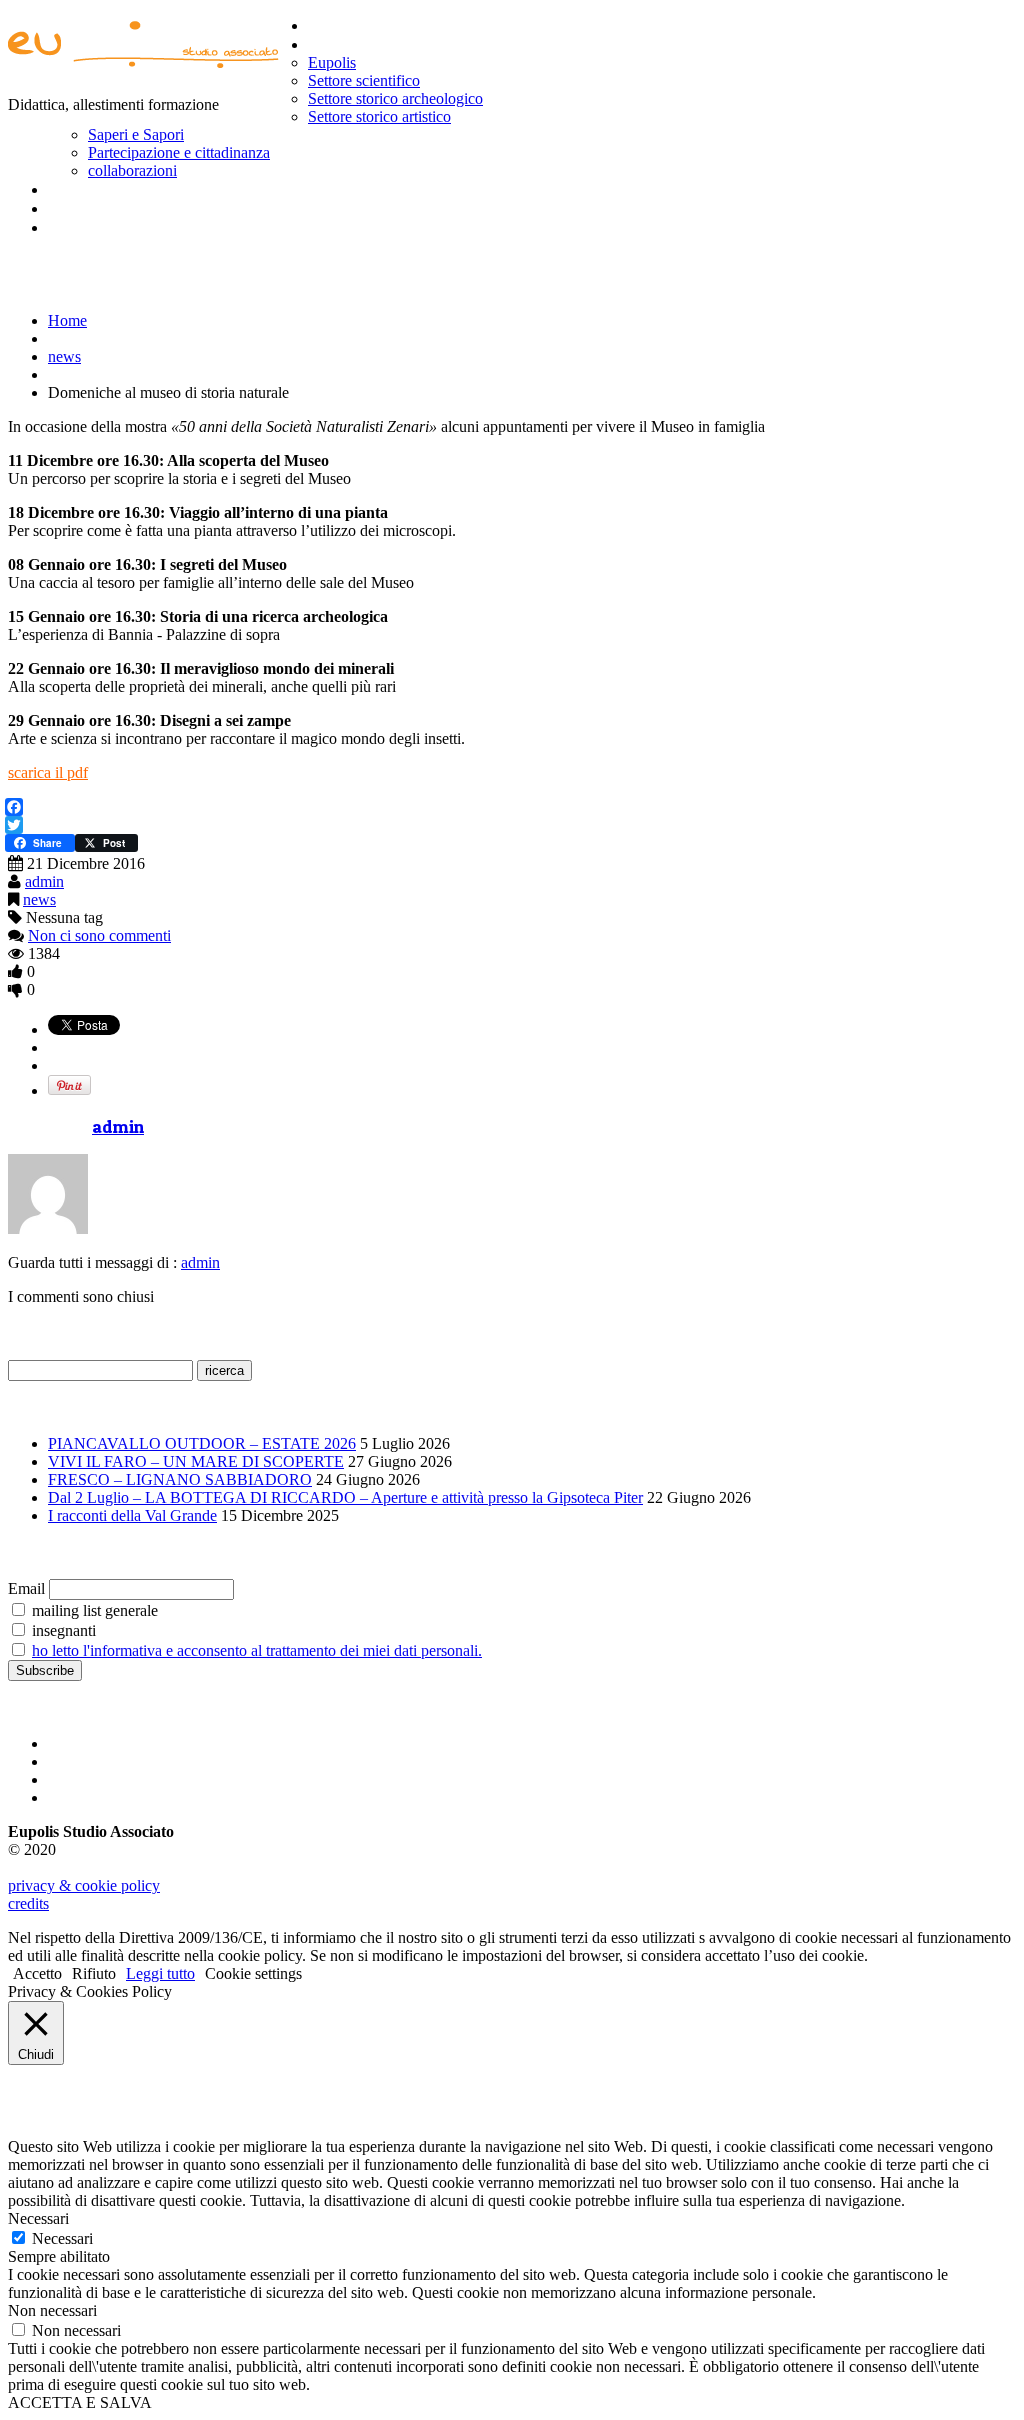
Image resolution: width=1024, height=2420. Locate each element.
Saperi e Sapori (136, 134)
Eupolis (332, 62)
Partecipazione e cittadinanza (179, 152)
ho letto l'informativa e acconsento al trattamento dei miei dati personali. (257, 1650)
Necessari (62, 2238)
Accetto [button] (37, 1973)
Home (329, 25)
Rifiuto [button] (94, 1973)
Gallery (73, 189)
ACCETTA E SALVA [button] (80, 2402)
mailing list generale (93, 1610)
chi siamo (343, 44)
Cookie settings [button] (253, 1973)
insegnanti (62, 1630)
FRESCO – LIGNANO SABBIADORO (180, 1479)
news (64, 356)
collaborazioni (132, 170)
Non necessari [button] (52, 2310)
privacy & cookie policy (84, 1885)
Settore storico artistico (379, 116)
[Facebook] (510, 807)
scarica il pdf (48, 772)
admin (44, 881)
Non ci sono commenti (99, 935)
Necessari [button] (38, 2218)
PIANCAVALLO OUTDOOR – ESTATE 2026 (202, 1443)
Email (26, 1588)
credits (28, 1903)
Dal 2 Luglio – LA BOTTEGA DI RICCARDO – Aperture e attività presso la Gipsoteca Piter (345, 1497)
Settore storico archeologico (395, 98)
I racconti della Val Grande (132, 1515)
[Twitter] (510, 825)
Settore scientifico (364, 80)
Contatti (78, 227)
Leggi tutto (160, 1973)
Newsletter (88, 208)
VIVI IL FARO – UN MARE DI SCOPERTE (196, 1461)
